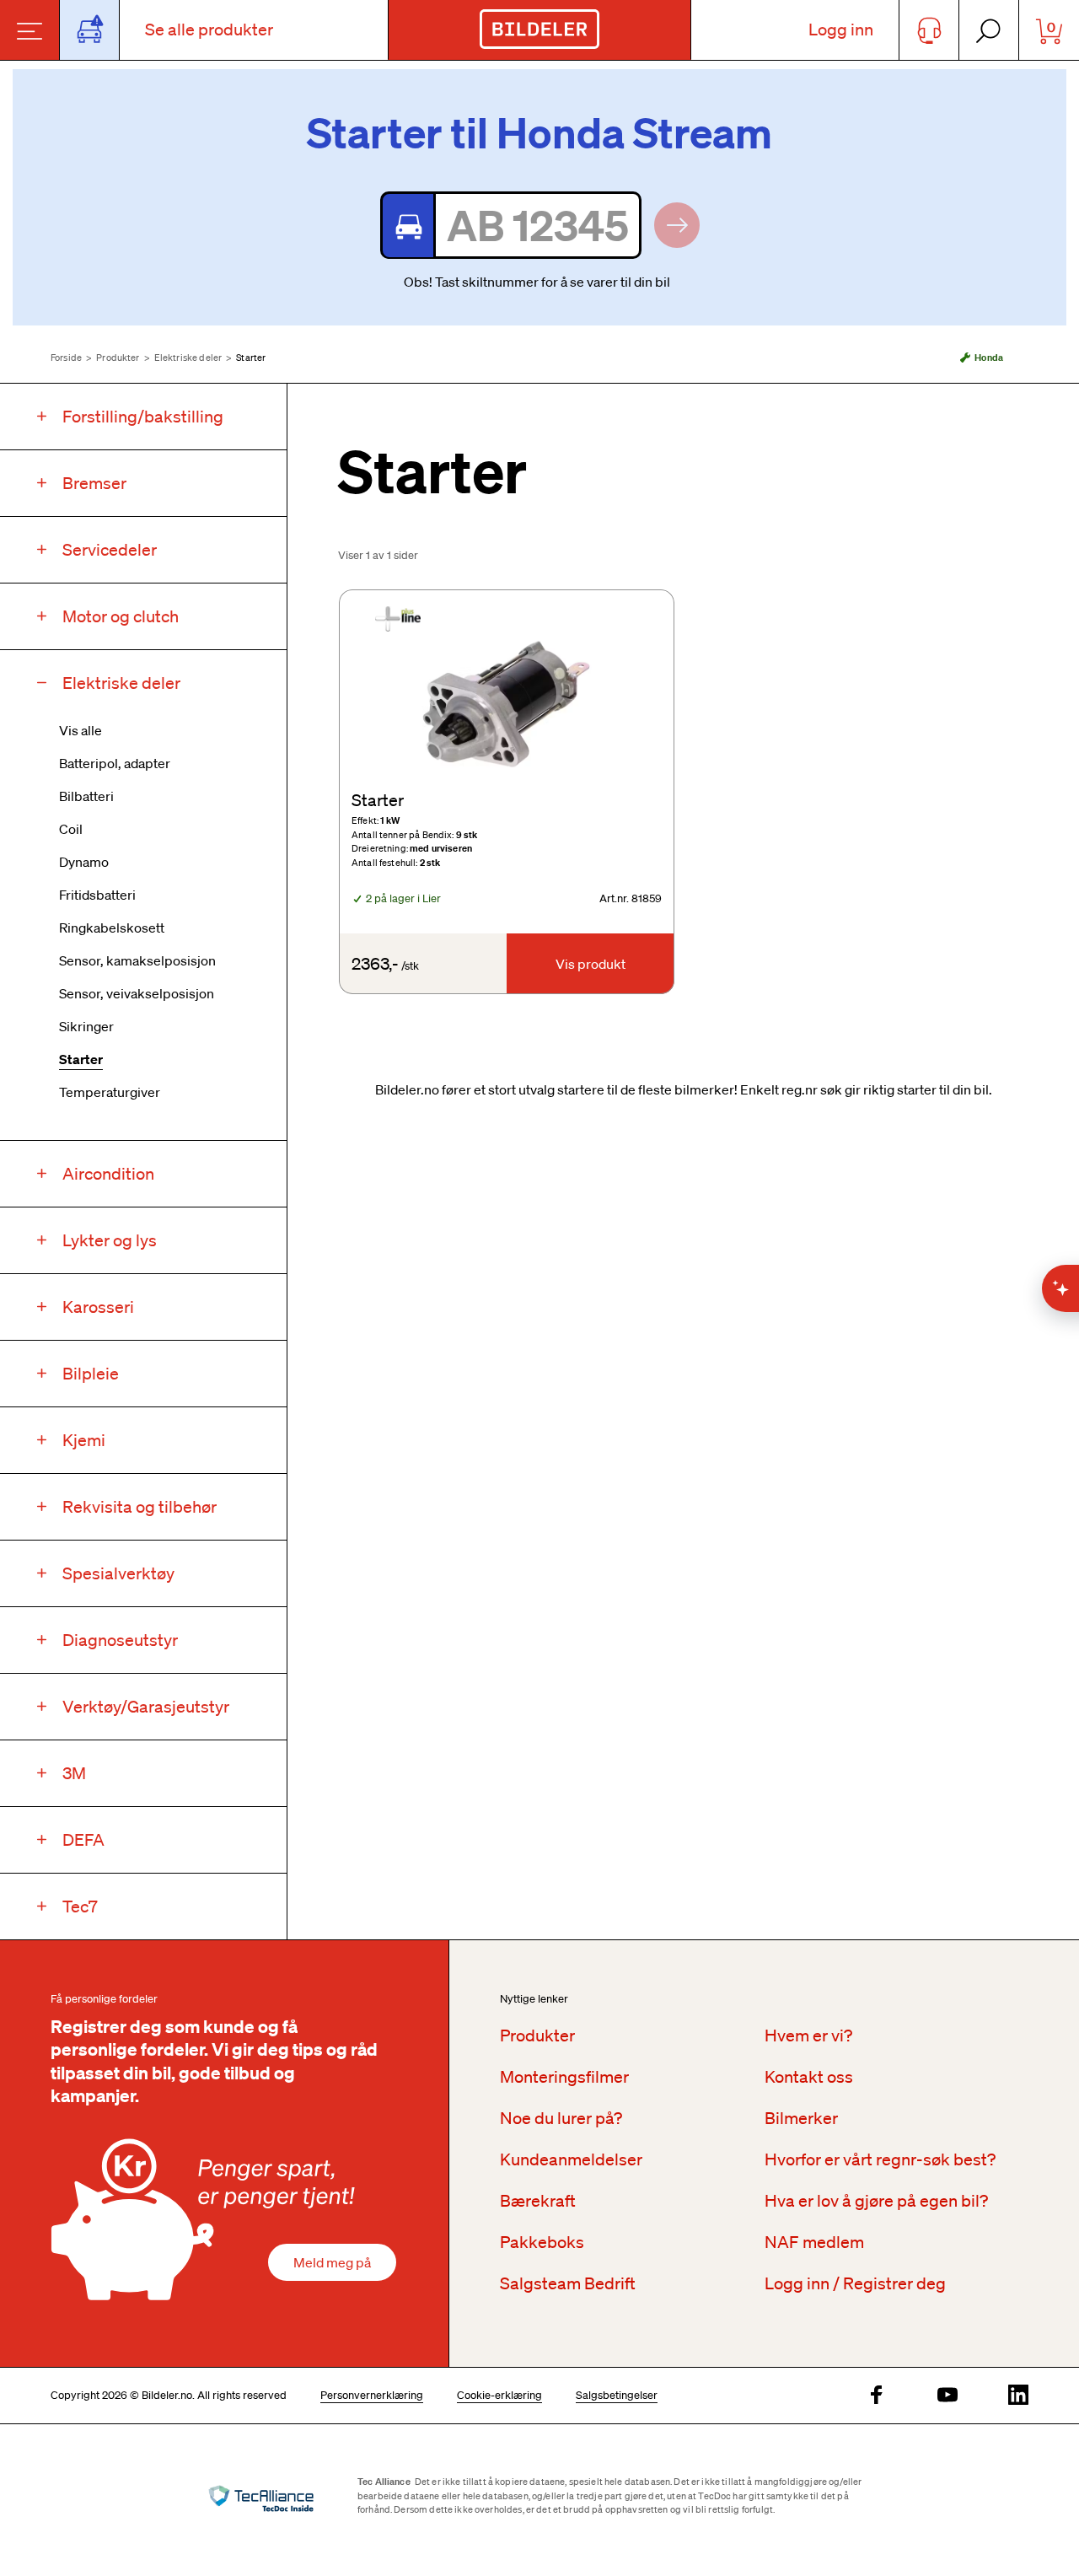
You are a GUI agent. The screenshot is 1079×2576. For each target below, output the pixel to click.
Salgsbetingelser (617, 2395)
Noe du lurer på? (561, 2118)
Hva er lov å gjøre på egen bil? (876, 2201)
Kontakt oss (809, 2077)
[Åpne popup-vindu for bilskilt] (90, 30)
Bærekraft (538, 2201)
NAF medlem (814, 2242)
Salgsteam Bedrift (568, 2283)
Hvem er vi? (808, 2036)
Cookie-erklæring (499, 2395)
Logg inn (841, 30)
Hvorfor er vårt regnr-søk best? (880, 2159)
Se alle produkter (209, 30)
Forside (66, 358)
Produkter (118, 358)
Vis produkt (590, 964)
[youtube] (947, 2396)
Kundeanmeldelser (571, 2159)
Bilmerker (801, 2118)
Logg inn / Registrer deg (855, 2283)
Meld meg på (332, 2262)
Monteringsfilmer (564, 2077)
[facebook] (877, 2396)
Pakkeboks (542, 2242)
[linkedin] (1018, 2396)
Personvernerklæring (372, 2395)
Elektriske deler (188, 358)
